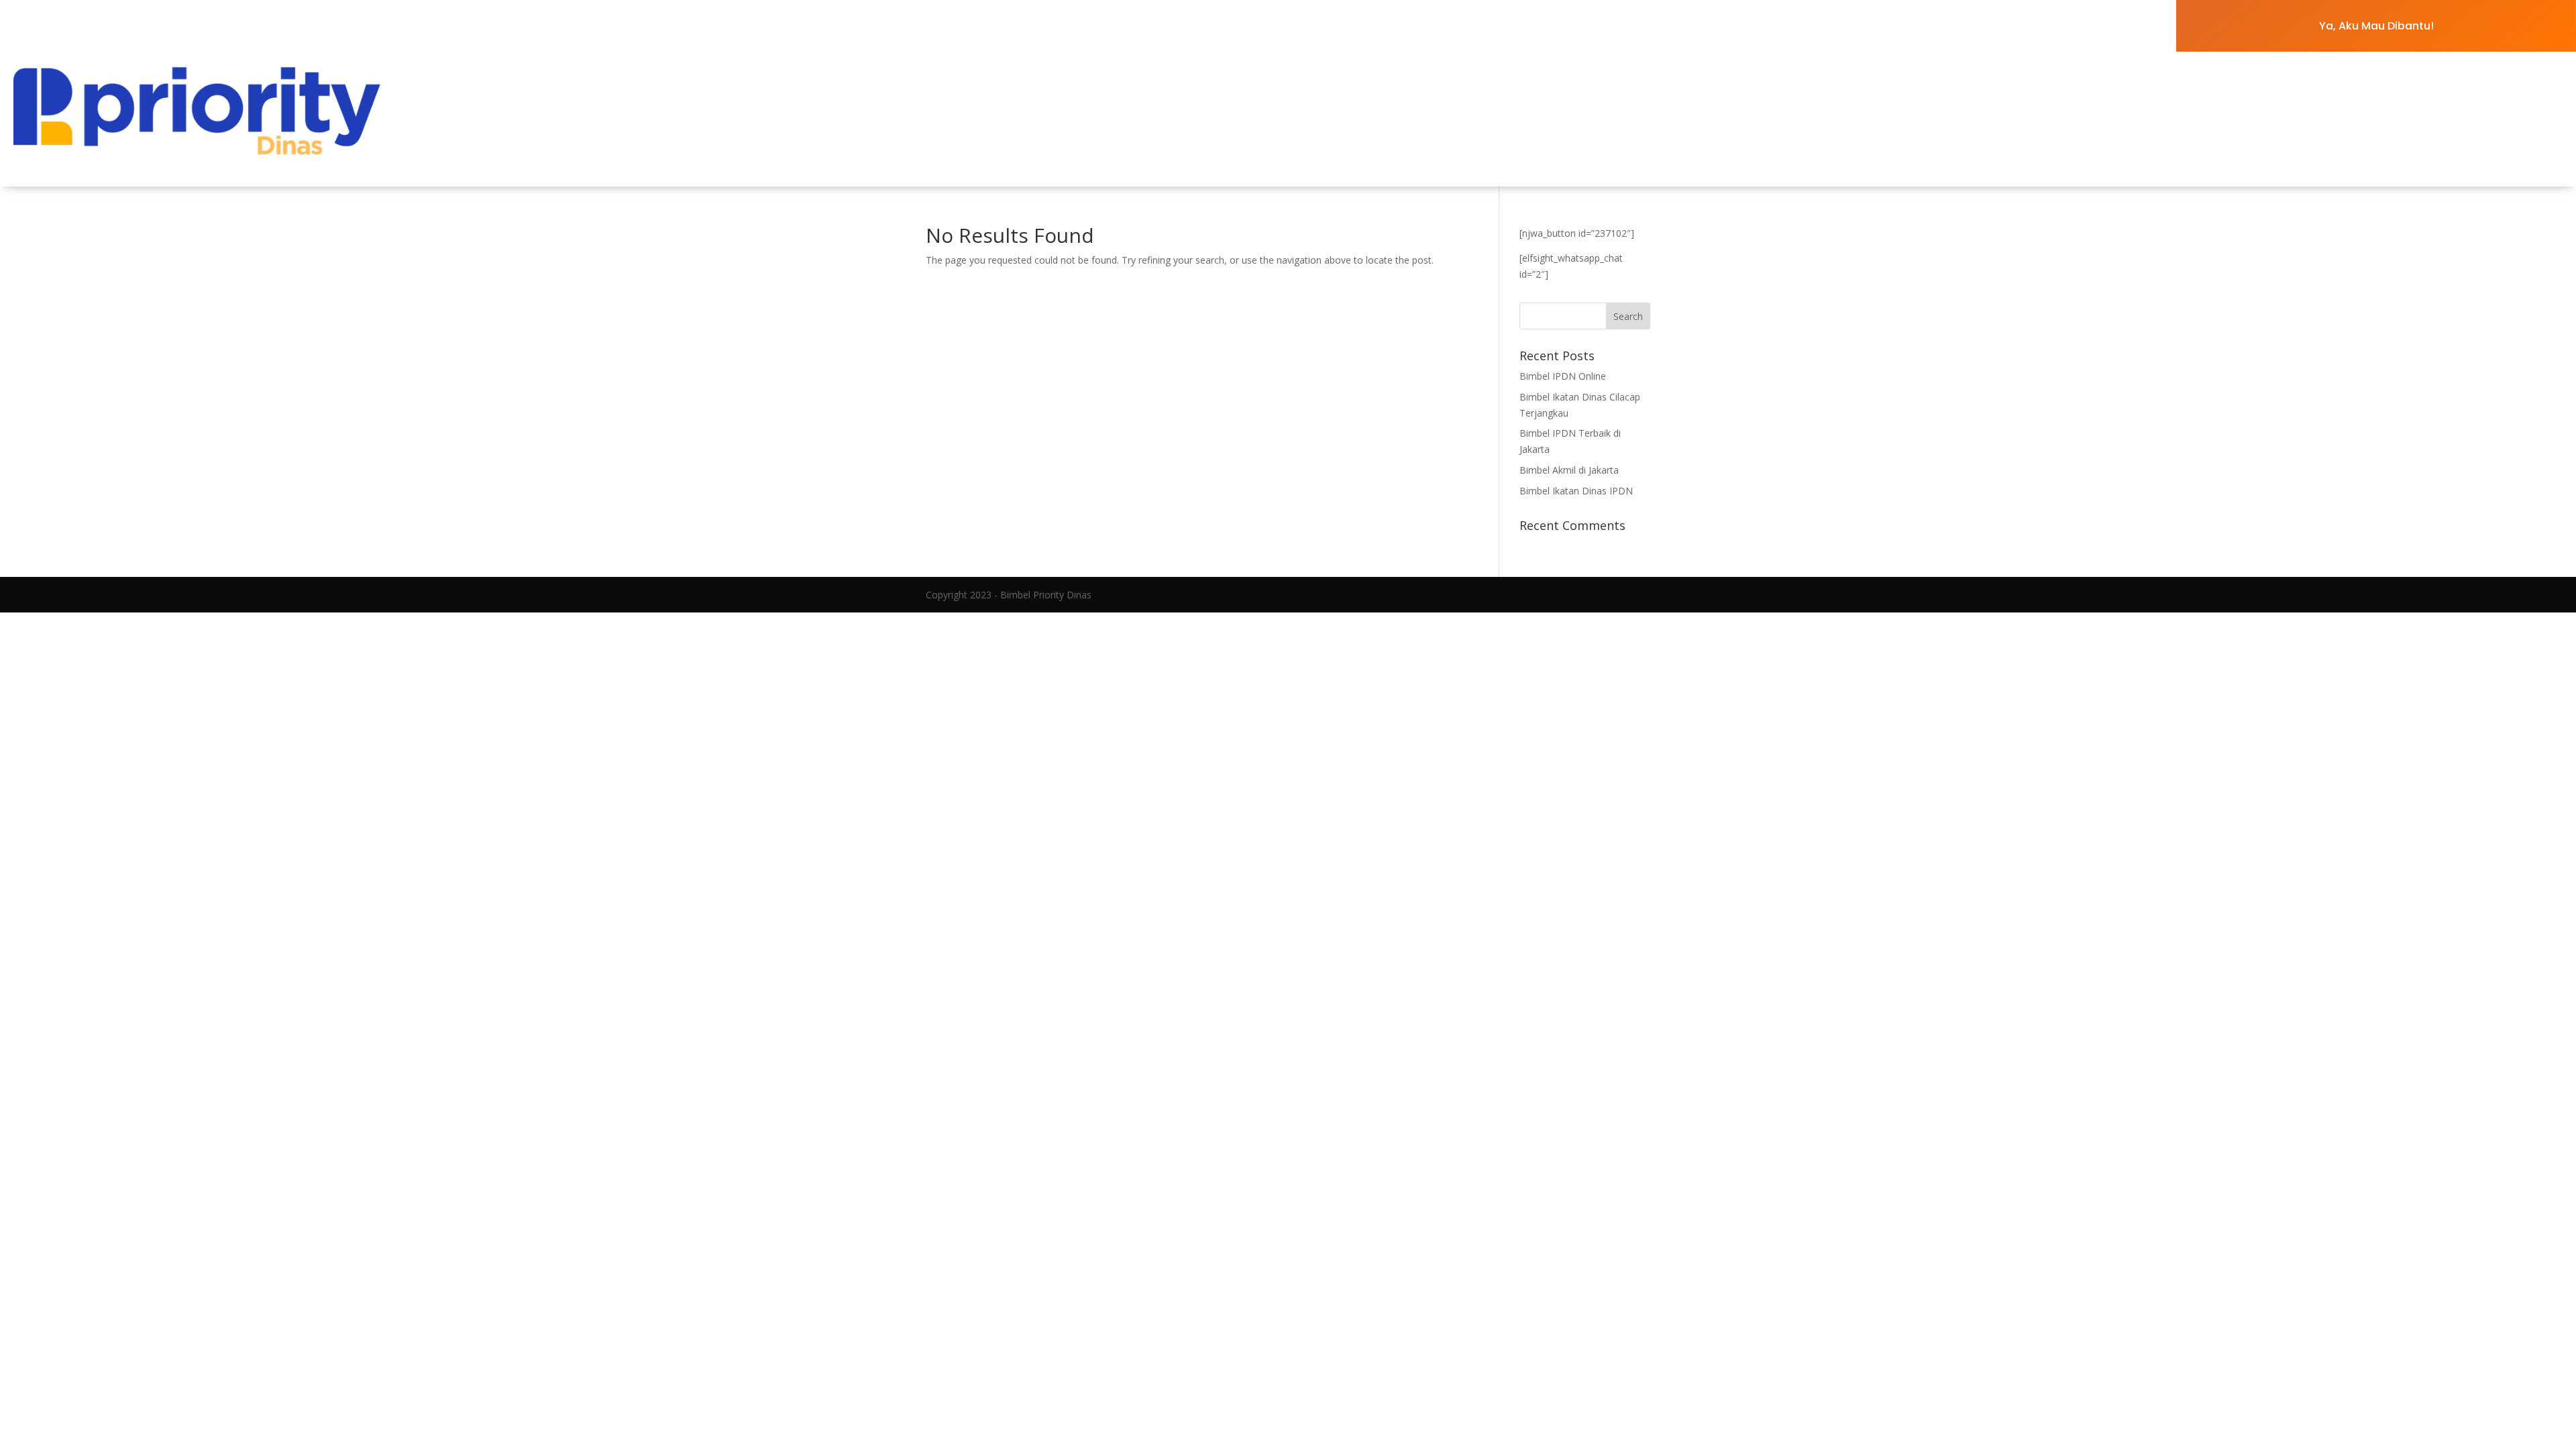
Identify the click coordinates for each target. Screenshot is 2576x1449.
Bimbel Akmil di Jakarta (1569, 470)
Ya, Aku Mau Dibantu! (2376, 26)
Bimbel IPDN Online (1564, 376)
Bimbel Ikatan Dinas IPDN (1576, 491)
